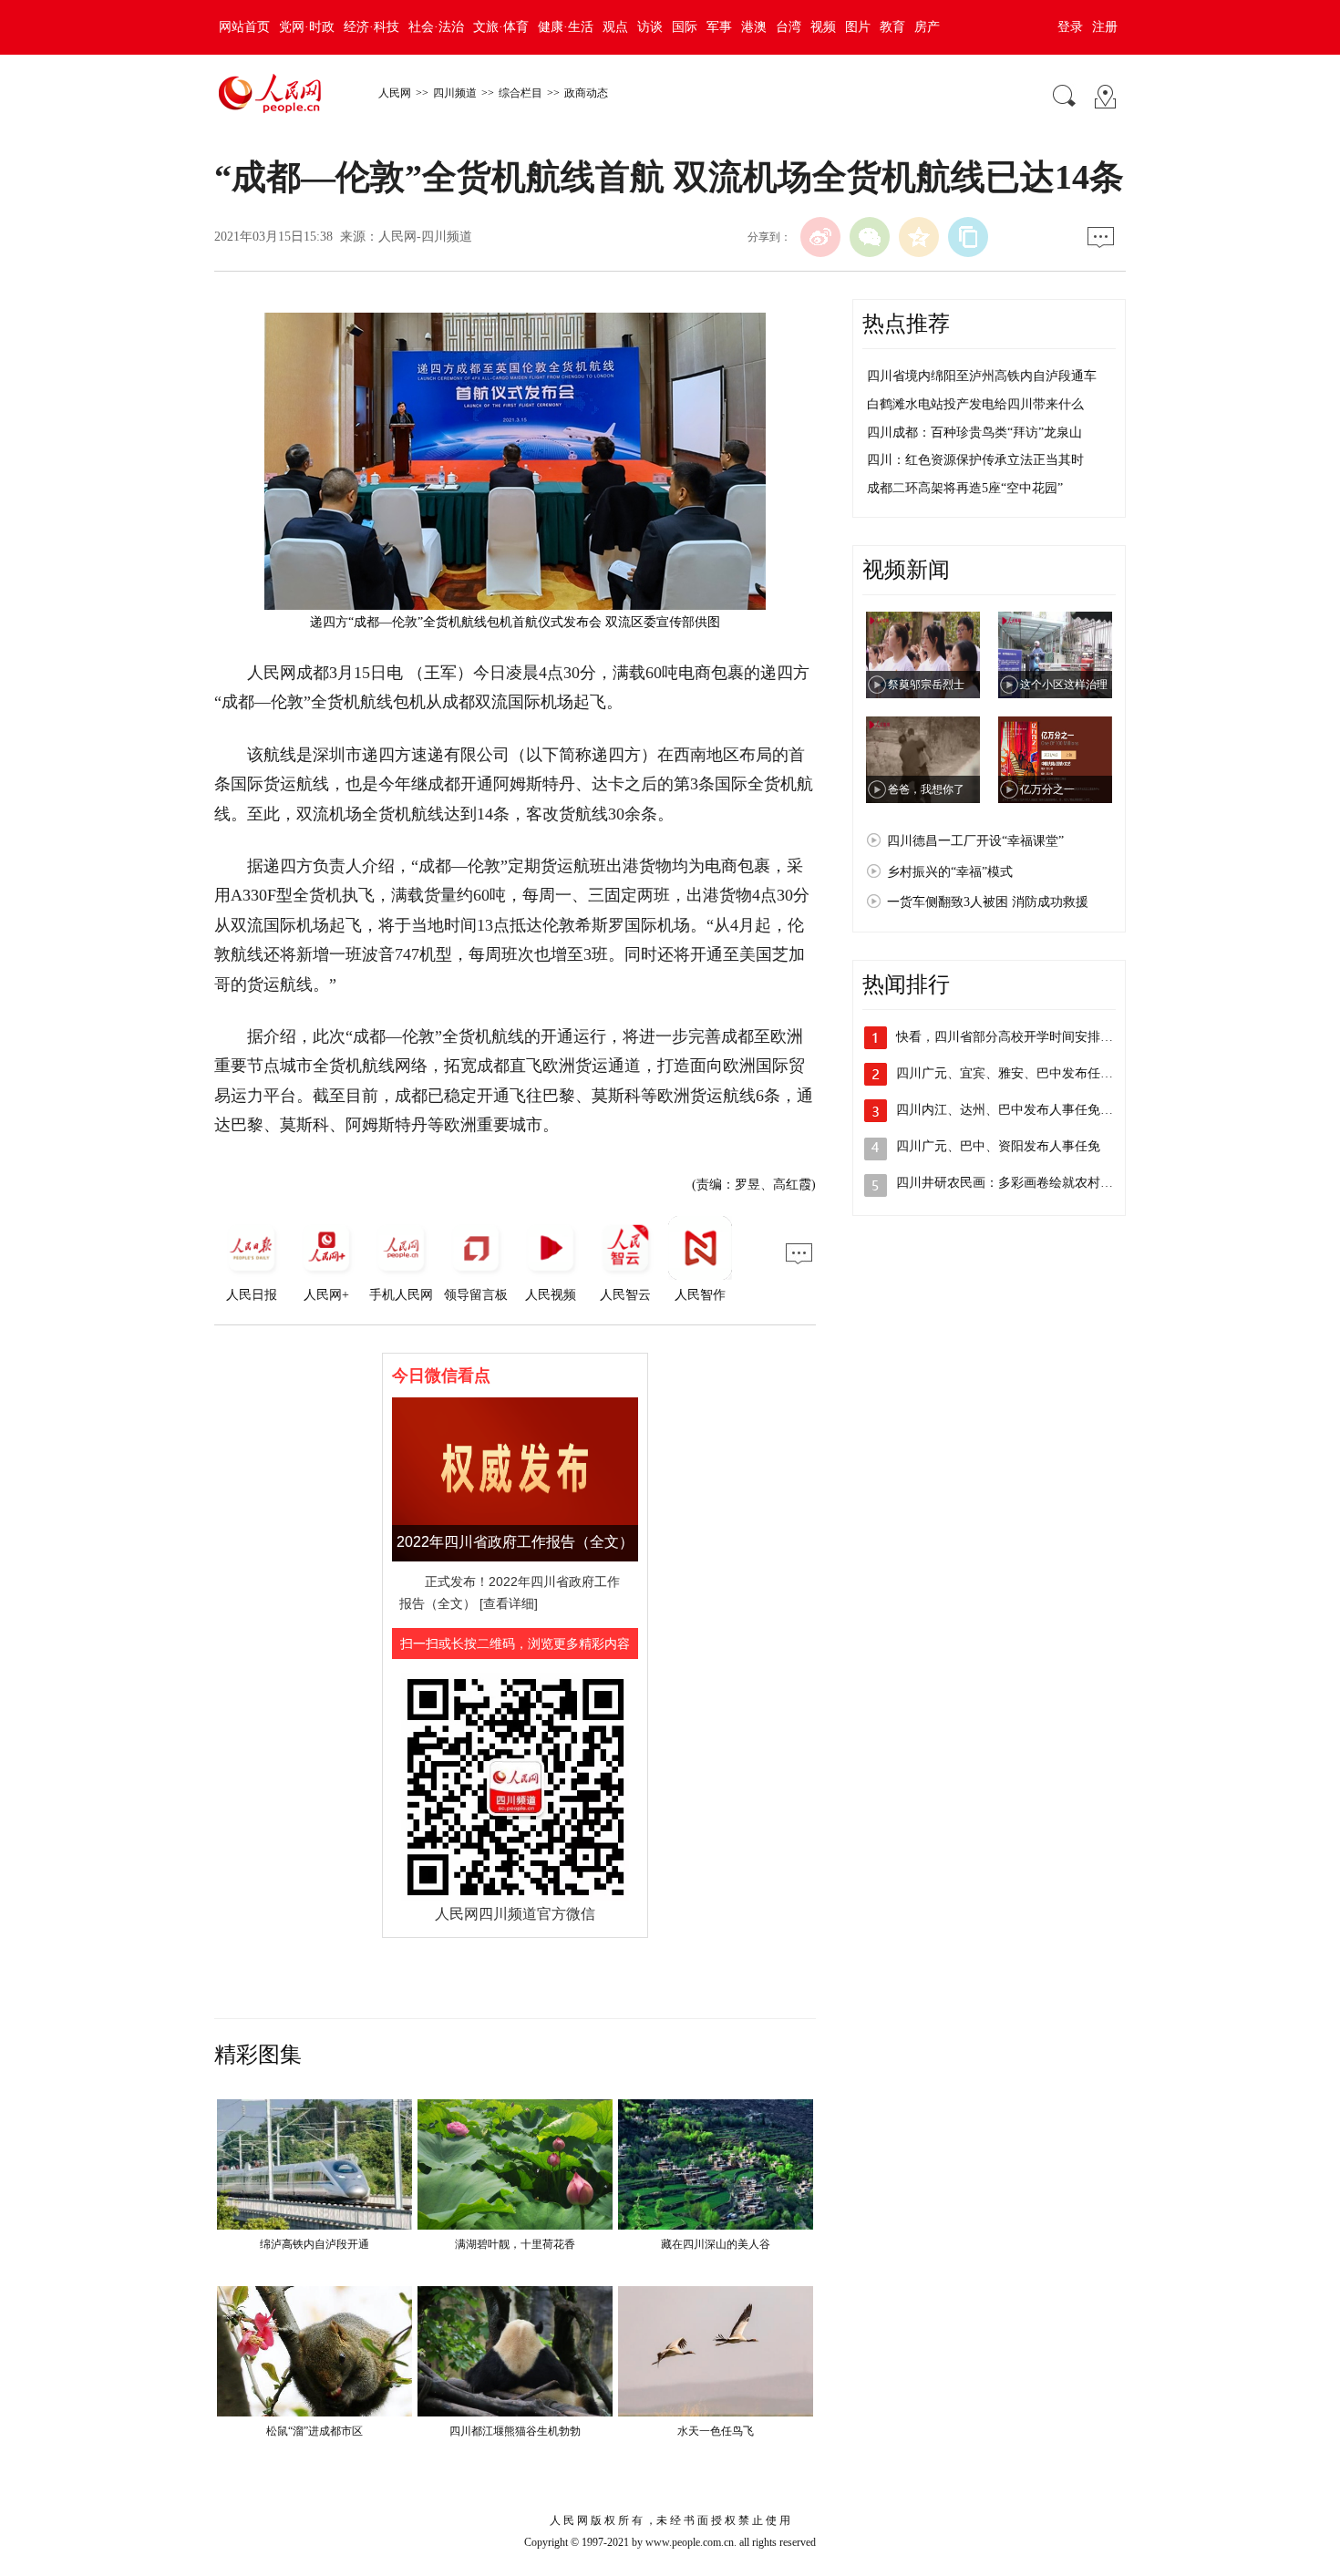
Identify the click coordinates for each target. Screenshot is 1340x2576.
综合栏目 (521, 93)
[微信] (870, 237)
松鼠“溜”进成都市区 (314, 2431)
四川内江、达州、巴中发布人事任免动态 (1011, 1110)
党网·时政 (307, 27)
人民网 (395, 93)
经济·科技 (371, 27)
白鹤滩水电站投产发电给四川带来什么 (975, 404)
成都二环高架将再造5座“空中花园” (965, 488)
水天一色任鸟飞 (716, 2431)
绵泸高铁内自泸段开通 (314, 2244)
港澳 (754, 27)
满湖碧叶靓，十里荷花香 (515, 2244)
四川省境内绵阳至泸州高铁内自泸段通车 (982, 376)
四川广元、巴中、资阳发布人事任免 (998, 1146)
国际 (685, 27)
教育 (892, 27)
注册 (1105, 27)
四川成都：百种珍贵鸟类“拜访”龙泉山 (974, 433)
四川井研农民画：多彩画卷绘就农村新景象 (1017, 1183)
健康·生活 (566, 27)
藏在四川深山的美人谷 (716, 2244)
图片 (858, 27)
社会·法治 (436, 27)
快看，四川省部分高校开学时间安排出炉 (1011, 1037)
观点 (615, 27)
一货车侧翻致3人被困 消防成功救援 (988, 902)
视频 (823, 27)
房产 (927, 27)
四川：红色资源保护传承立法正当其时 (975, 460)
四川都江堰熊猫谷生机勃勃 (515, 2431)
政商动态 (586, 93)
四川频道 (455, 93)
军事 (719, 27)
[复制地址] (968, 237)
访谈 (650, 27)
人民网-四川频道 (425, 237)
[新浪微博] (820, 237)
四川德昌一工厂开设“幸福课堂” (975, 841)
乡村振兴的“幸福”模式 (950, 872)
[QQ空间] (919, 237)
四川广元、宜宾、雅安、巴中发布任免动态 (1017, 1073)
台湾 (789, 27)
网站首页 (244, 27)
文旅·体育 (501, 27)
